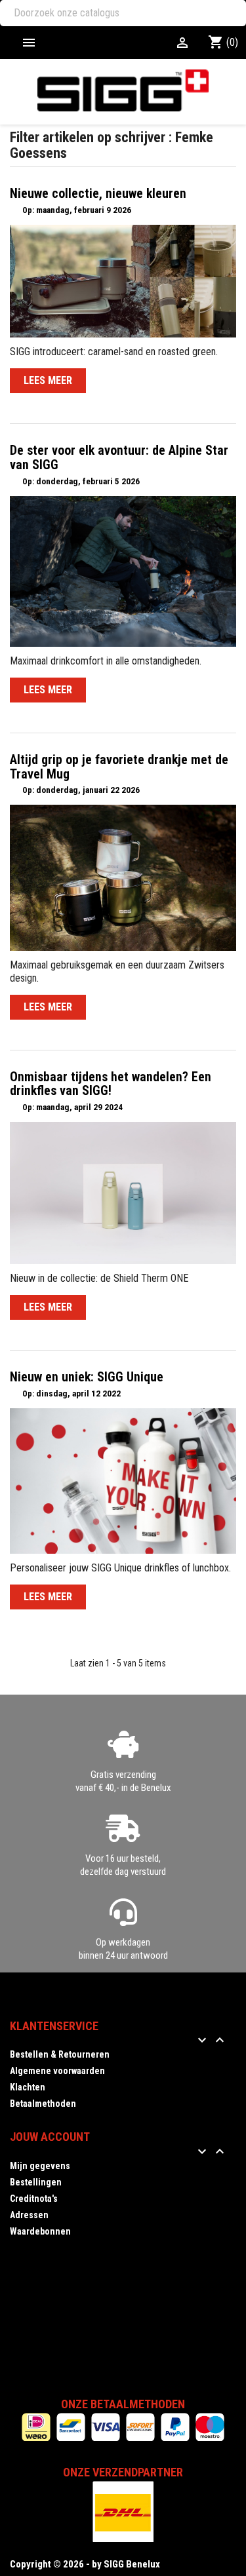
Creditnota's (34, 2199)
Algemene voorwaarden (57, 2071)
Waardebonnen (40, 2231)
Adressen (29, 2215)
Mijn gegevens (40, 2166)
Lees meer (48, 380)
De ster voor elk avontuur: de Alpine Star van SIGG (119, 458)
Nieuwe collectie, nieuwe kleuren (98, 194)
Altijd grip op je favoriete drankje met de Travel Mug (119, 767)
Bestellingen (36, 2182)
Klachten (28, 2087)
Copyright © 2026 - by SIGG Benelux (85, 2564)
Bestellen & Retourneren (60, 2054)
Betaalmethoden (43, 2104)
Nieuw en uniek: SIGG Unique (87, 1377)
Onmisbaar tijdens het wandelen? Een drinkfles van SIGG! (111, 1084)
